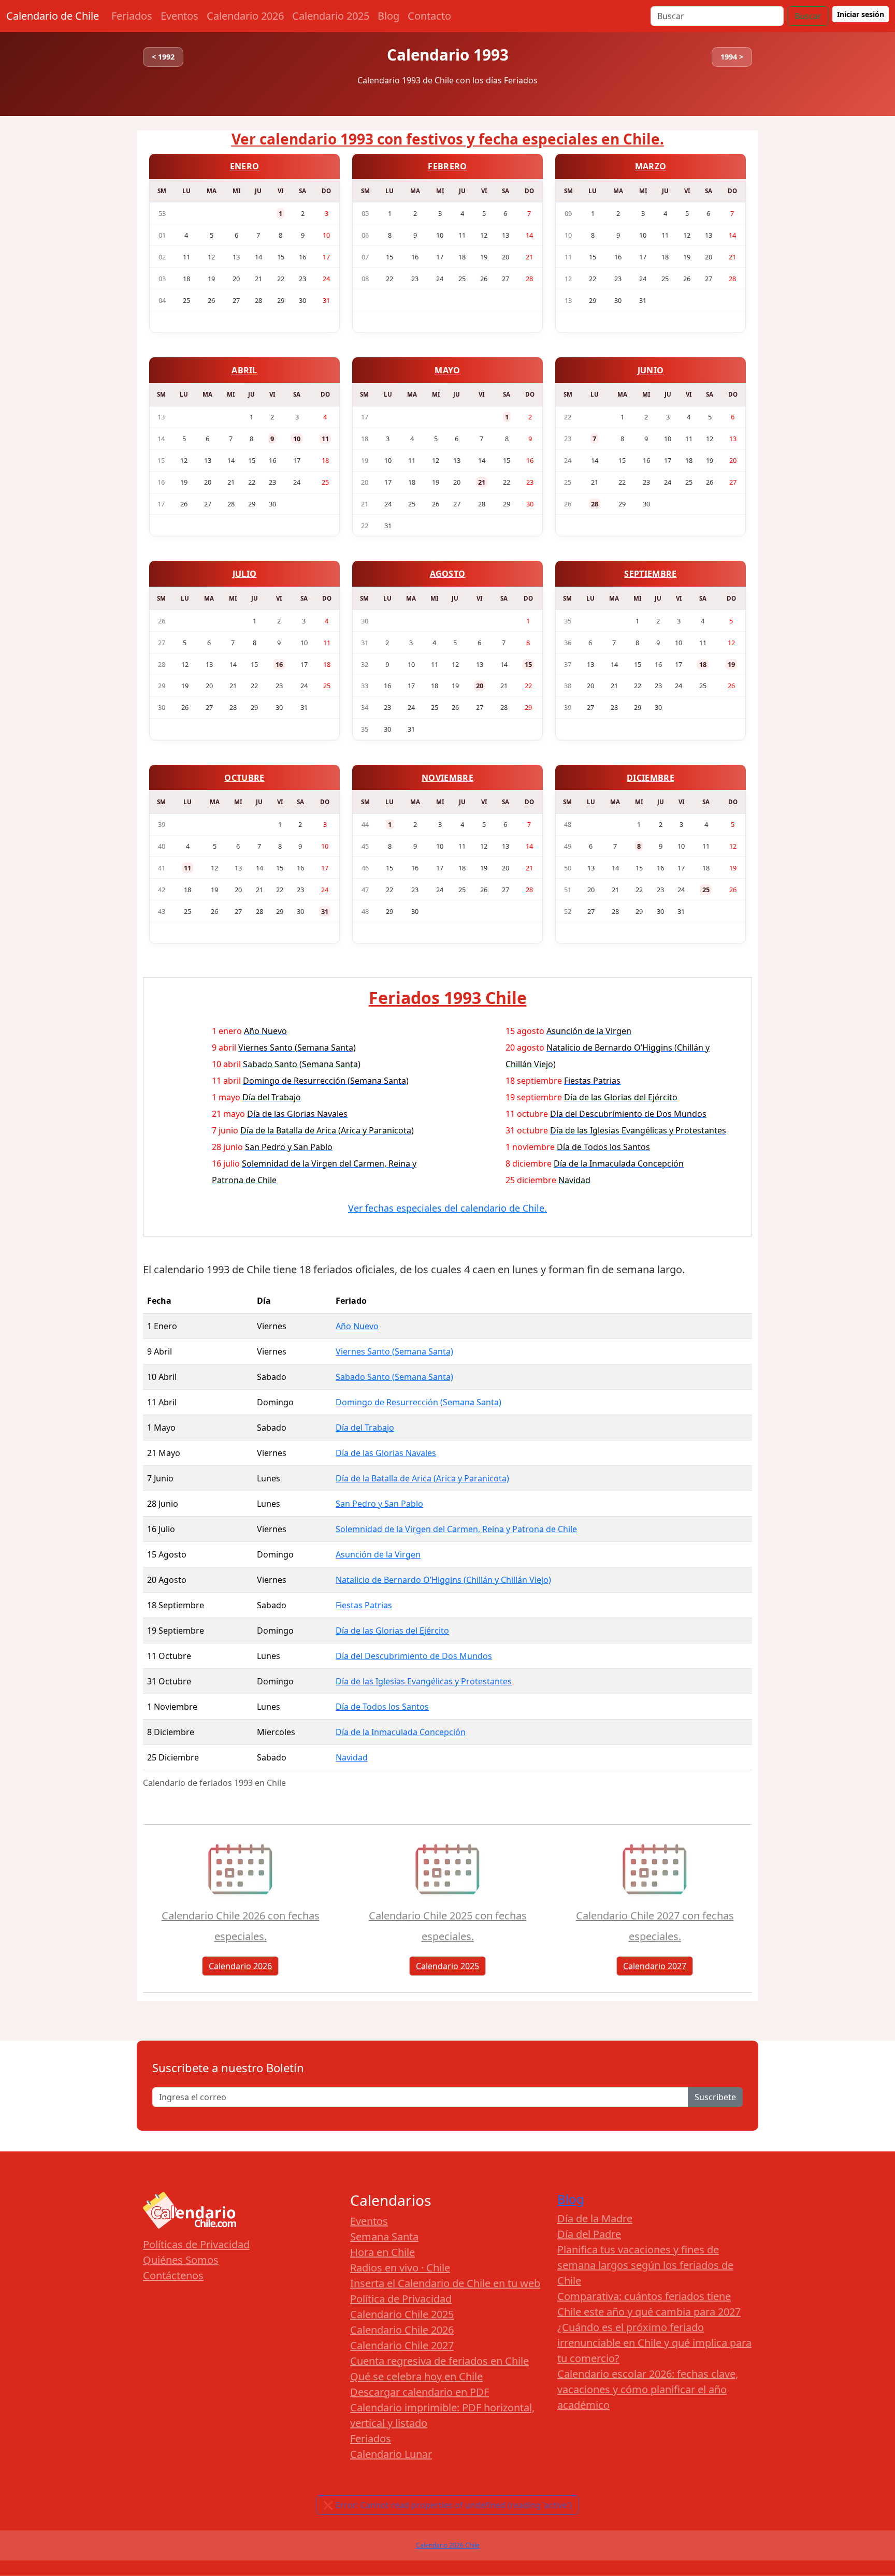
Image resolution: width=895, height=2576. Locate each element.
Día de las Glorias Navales (386, 1453)
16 (279, 664)
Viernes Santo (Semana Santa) (394, 1351)
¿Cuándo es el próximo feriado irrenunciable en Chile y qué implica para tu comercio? (654, 2343)
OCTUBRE (244, 778)
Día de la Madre (595, 2218)
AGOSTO (448, 574)
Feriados (132, 16)
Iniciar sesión (861, 14)
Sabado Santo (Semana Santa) (394, 1377)
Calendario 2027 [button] (655, 1966)
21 (482, 482)
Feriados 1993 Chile (448, 998)
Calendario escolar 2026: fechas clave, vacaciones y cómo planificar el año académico (648, 2389)
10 (297, 439)
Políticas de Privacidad (196, 2244)
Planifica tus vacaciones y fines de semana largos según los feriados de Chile (645, 2265)
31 (325, 911)
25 (706, 890)
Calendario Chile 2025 (402, 2314)
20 (480, 686)
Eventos (179, 16)
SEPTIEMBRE (650, 574)
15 (528, 664)
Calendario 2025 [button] (447, 1966)
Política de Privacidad (401, 2299)
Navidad (352, 1757)
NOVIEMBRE (447, 778)
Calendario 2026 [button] (240, 1966)
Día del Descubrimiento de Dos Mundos (414, 1656)
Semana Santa (384, 2237)
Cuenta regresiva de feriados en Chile (439, 2361)
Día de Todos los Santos (382, 1707)
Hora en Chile (382, 2252)
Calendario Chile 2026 (402, 2330)
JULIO (245, 574)
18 (703, 664)
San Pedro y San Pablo (379, 1504)
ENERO (245, 166)
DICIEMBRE (651, 778)
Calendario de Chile (53, 16)
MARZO (651, 166)
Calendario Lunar (391, 2454)
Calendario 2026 (245, 16)
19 (731, 664)
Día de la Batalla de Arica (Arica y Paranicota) (422, 1478)
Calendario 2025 (331, 16)
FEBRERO (447, 166)
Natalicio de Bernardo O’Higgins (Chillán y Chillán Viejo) (443, 1580)
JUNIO (651, 370)
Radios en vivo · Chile (400, 2268)
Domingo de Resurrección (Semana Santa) (418, 1402)
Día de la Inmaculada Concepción (401, 1732)
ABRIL (244, 370)
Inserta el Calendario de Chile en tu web (445, 2283)
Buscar (808, 16)
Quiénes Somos (181, 2260)
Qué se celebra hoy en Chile (416, 2376)
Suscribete (715, 2097)
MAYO (447, 370)
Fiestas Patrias (364, 1605)
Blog (388, 16)
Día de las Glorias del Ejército (392, 1631)
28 (595, 504)
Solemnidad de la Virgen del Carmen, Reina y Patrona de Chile (456, 1529)
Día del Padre (589, 2234)
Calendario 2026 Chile (448, 2545)
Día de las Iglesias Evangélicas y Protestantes (424, 1681)
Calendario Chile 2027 (402, 2345)
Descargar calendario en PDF (420, 2392)
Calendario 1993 (448, 55)
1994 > (732, 57)
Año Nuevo (357, 1326)
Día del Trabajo (365, 1428)
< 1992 (163, 57)
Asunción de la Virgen (378, 1554)
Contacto (429, 16)
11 (325, 439)
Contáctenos (173, 2275)
